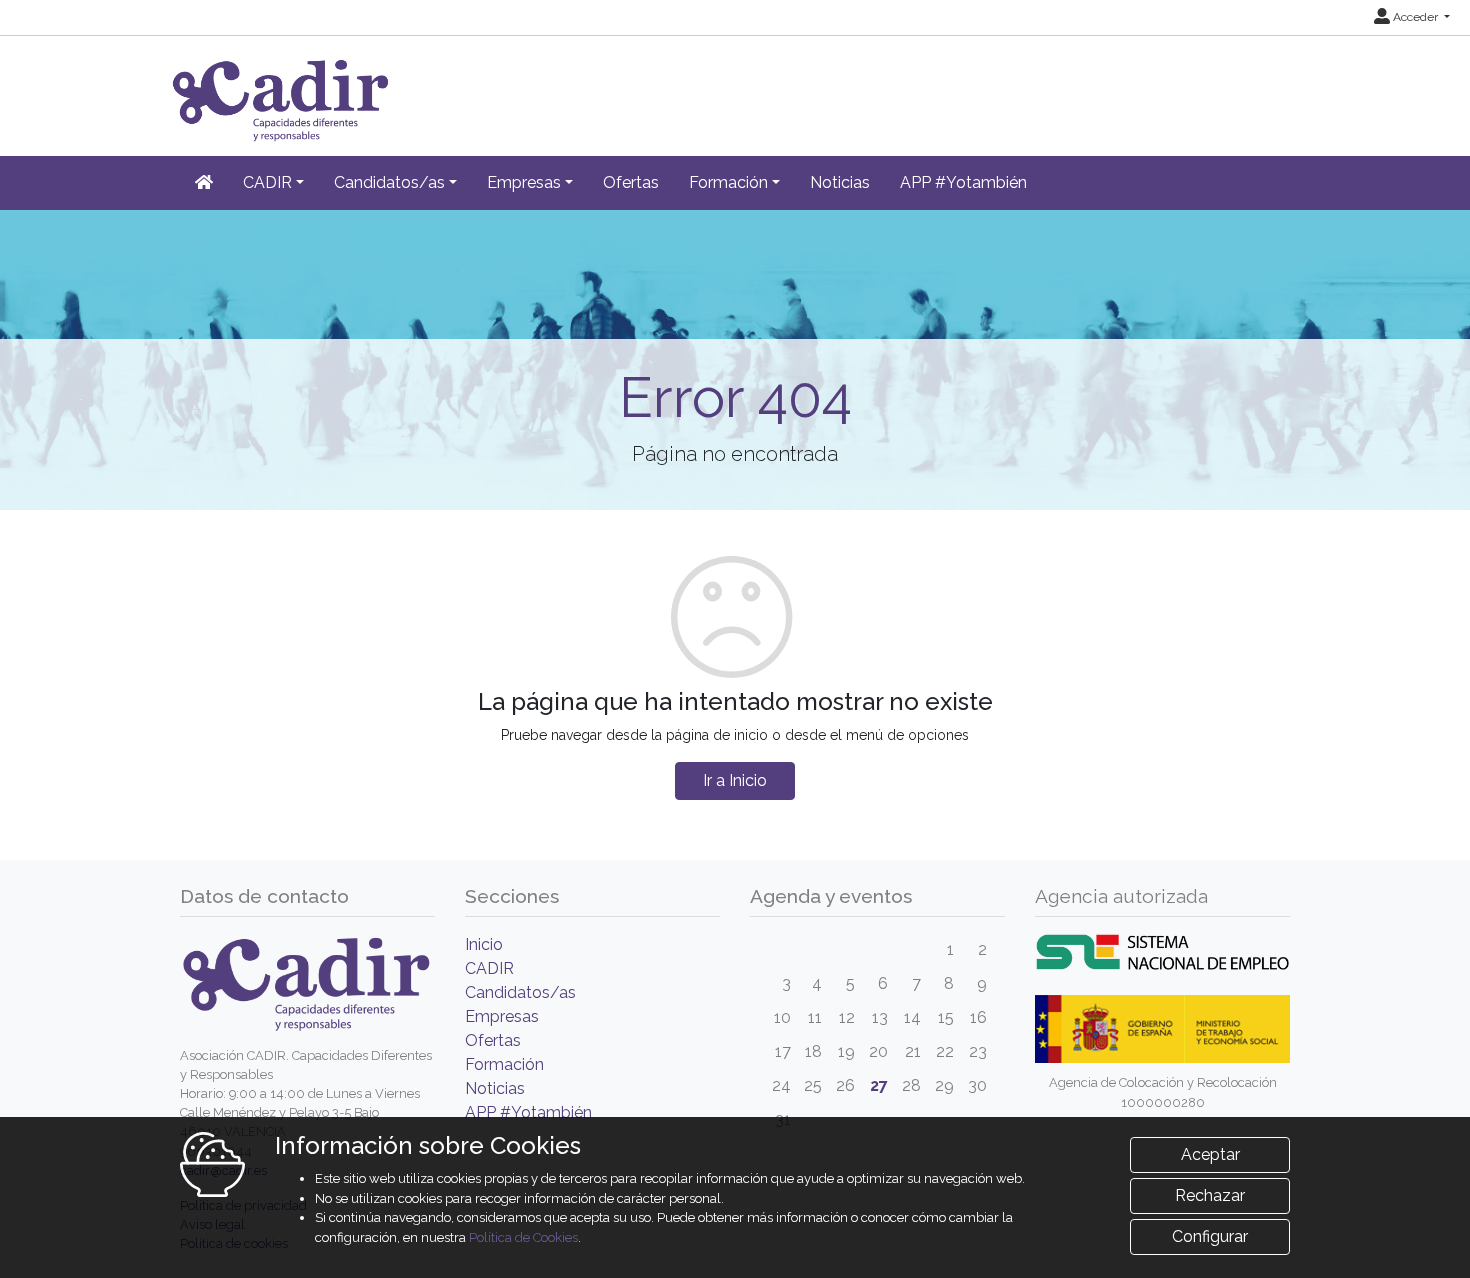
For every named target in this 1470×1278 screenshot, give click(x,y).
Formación (504, 1064)
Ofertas (631, 182)
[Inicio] (204, 183)
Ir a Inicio (735, 780)
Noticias (840, 182)
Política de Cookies (523, 1237)
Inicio (484, 944)
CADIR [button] (267, 182)
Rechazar (1210, 1195)
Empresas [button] (524, 182)
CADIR (489, 968)
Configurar (1210, 1236)
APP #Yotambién (963, 182)
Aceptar (1210, 1154)
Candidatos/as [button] (389, 182)
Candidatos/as (520, 992)
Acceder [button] (1415, 17)
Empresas (502, 1016)
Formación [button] (728, 182)
